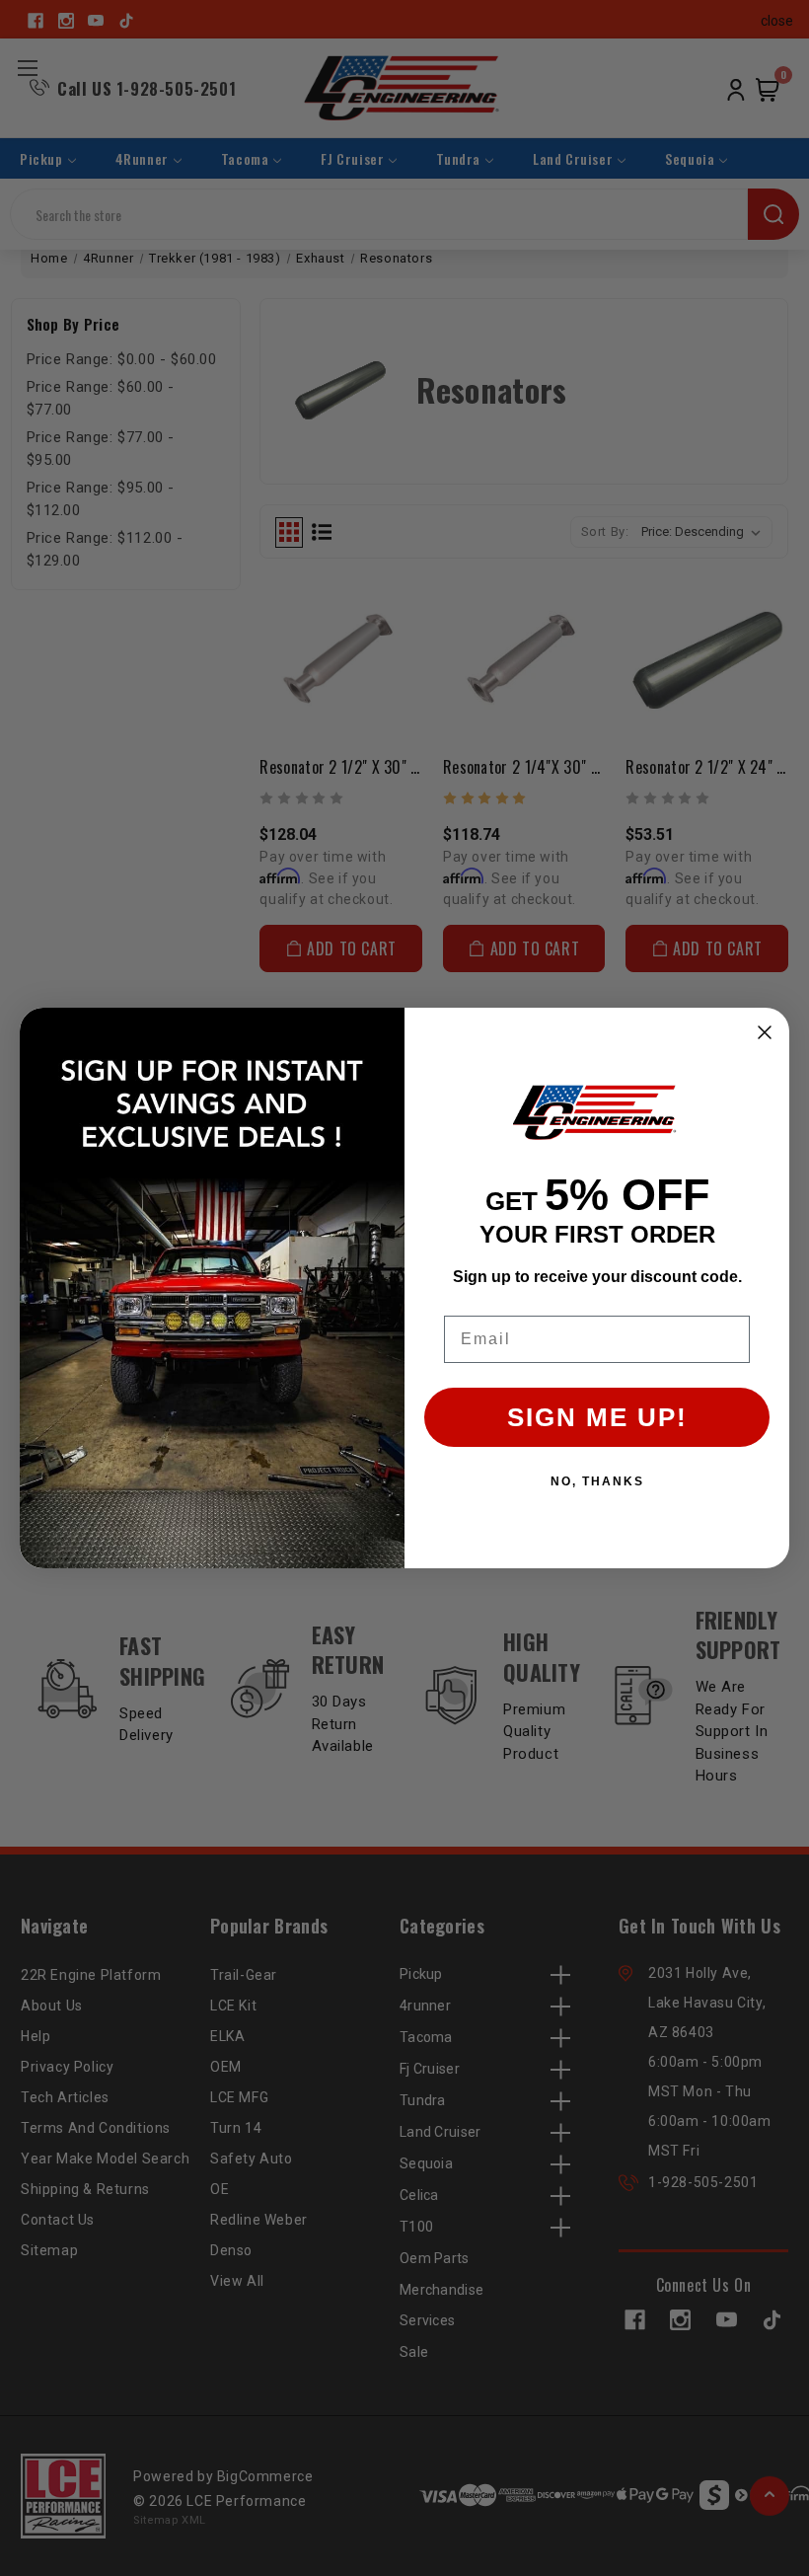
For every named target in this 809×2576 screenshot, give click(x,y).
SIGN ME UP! (597, 1417)
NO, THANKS (597, 1481)
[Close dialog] (765, 1032)
